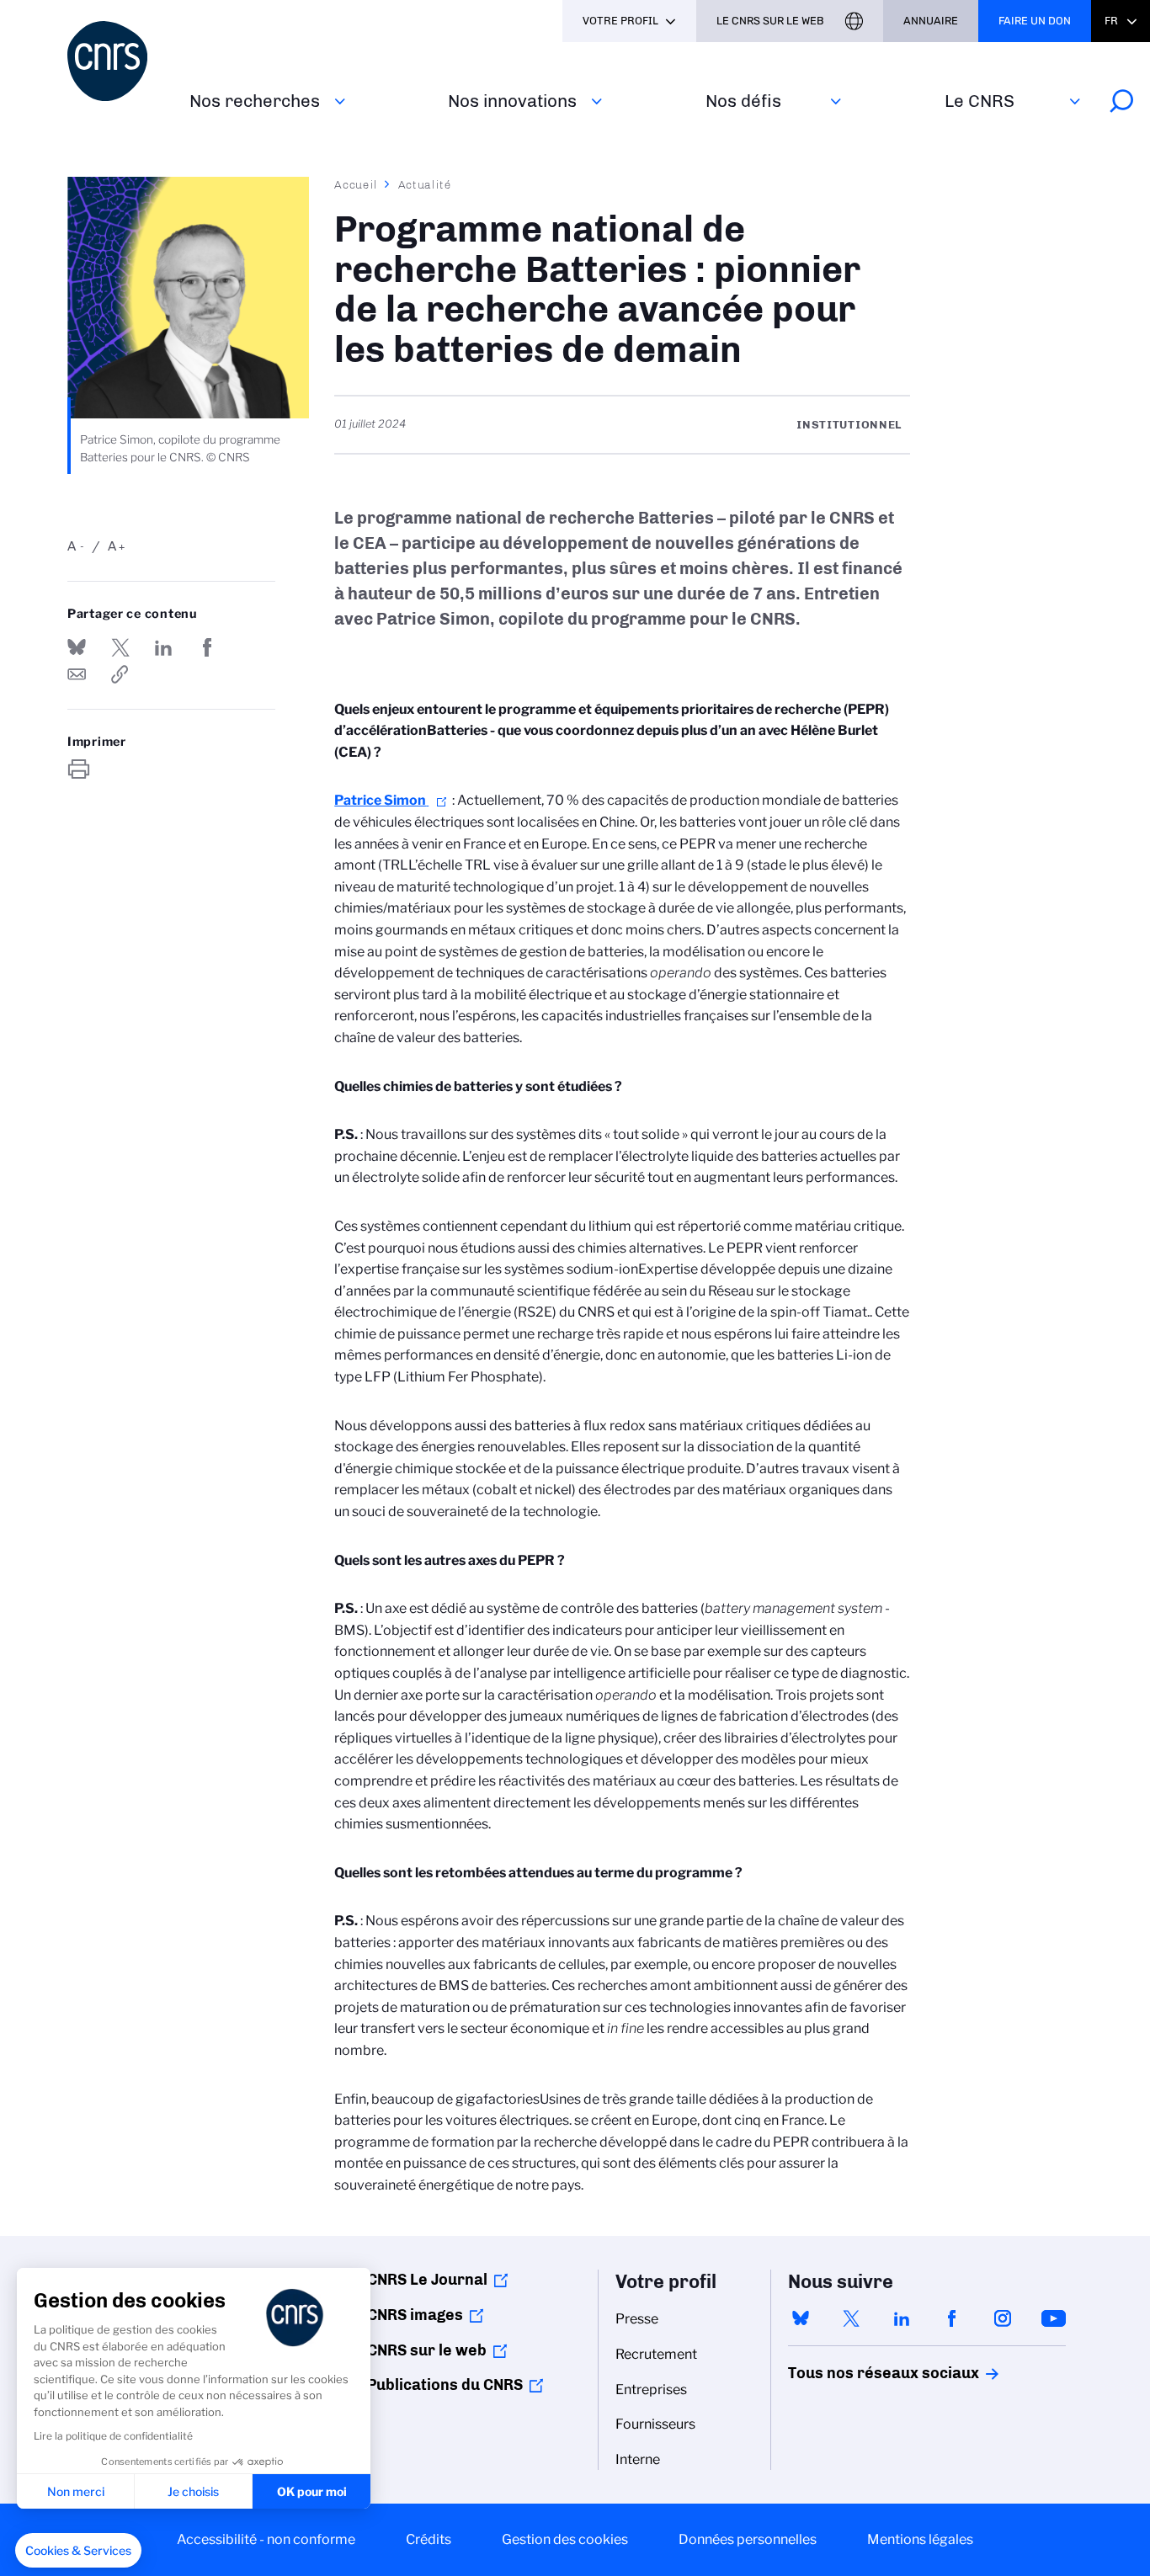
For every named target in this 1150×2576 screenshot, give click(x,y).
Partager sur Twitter (120, 647)
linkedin (902, 2318)
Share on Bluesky (77, 647)
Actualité (425, 184)
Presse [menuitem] (637, 2319)
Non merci (76, 2491)
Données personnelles (748, 2539)
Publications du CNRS (445, 2385)
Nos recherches (255, 101)
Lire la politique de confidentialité (113, 2436)
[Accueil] (118, 61)
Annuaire (931, 21)
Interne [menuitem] (638, 2459)
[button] (78, 2551)
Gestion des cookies (565, 2539)
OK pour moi (312, 2491)
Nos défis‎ (743, 101)
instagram (1003, 2318)
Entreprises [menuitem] (651, 2390)
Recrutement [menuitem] (656, 2354)
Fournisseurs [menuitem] (655, 2424)
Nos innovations (512, 101)
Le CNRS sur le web (770, 21)
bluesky (801, 2318)
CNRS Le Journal (427, 2280)
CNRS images (415, 2315)
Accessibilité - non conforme (266, 2539)
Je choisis (193, 2491)
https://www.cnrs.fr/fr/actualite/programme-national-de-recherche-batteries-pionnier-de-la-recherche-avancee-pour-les (120, 674)
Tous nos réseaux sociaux (855, 2373)
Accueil (356, 184)
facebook (952, 2318)
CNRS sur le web (427, 2350)
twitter (851, 2318)
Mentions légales (920, 2539)
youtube (1053, 2318)
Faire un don (1035, 21)
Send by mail (77, 674)
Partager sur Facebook (207, 647)
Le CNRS (980, 101)
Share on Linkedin (163, 647)
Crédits (429, 2539)
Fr (1111, 21)
